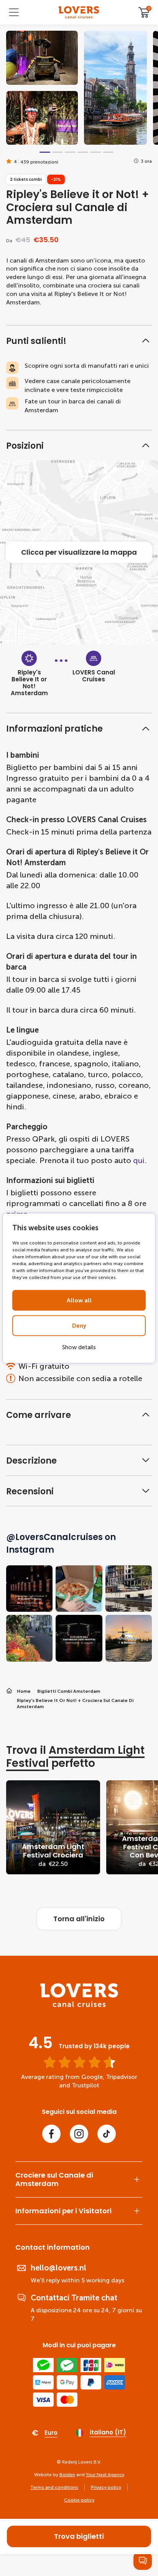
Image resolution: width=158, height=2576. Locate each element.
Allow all (79, 1300)
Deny (79, 1325)
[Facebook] (51, 2134)
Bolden (67, 2475)
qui (139, 1160)
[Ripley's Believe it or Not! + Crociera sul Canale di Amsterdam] (79, 12)
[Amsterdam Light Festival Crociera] (53, 1827)
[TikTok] (107, 2134)
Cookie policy (79, 2500)
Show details (79, 1347)
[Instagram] (79, 2134)
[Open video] (42, 58)
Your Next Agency (105, 2475)
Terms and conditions (54, 2487)
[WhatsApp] (143, 2561)
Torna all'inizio (79, 1919)
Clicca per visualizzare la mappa (79, 552)
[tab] (45, 152)
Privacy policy (106, 2487)
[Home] (79, 2005)
